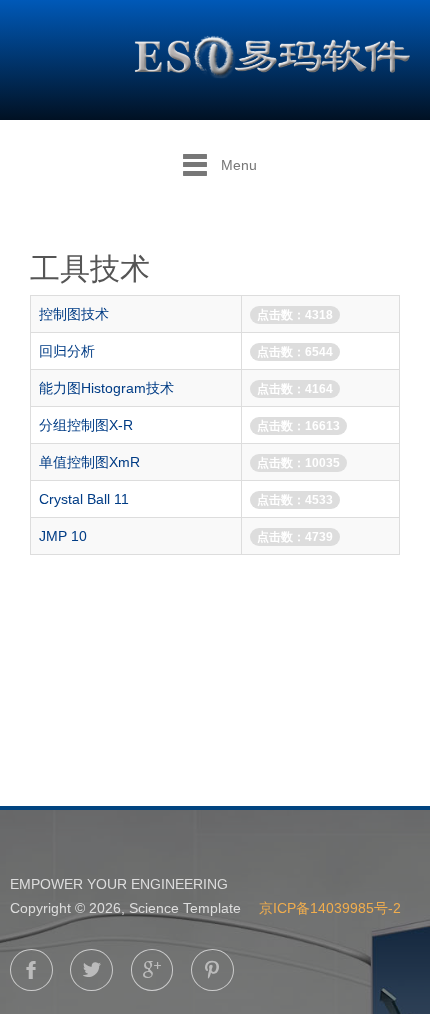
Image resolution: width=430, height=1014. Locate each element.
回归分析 (67, 351)
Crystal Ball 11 (84, 499)
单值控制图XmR (89, 462)
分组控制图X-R (86, 425)
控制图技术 (74, 314)
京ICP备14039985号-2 (330, 908)
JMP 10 (63, 536)
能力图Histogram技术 (106, 388)
